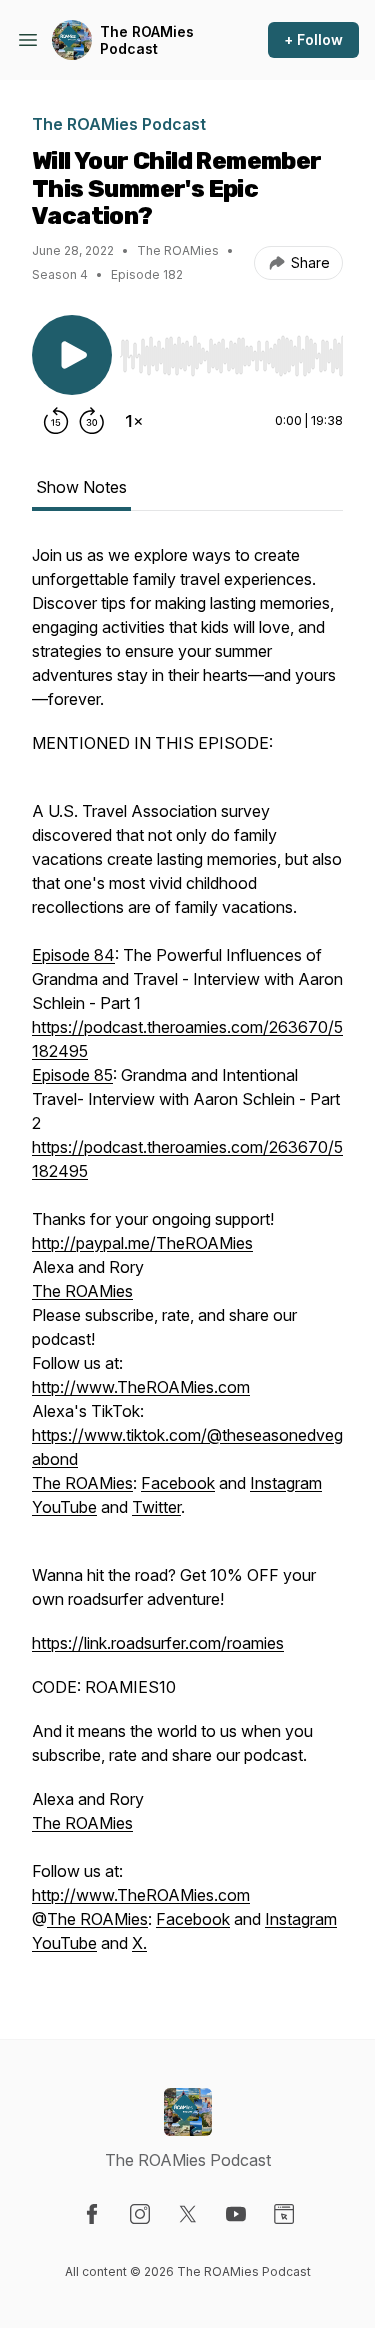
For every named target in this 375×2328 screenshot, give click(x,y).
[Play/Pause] (72, 355)
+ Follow (313, 39)
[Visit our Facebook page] (92, 2214)
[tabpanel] (187, 1259)
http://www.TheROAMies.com (141, 1387)
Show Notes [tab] (81, 487)
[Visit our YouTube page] (236, 2214)
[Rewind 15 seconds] (56, 421)
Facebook (178, 1483)
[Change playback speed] (134, 421)
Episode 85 (72, 1075)
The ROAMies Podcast (147, 40)
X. (139, 1943)
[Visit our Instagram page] (140, 2214)
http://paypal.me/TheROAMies (142, 1243)
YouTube (64, 1507)
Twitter (156, 1507)
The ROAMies (82, 1291)
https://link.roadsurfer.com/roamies (158, 1643)
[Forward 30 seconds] (92, 421)
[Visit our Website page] (284, 2214)
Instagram (286, 1483)
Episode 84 (73, 955)
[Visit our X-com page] (188, 2214)
